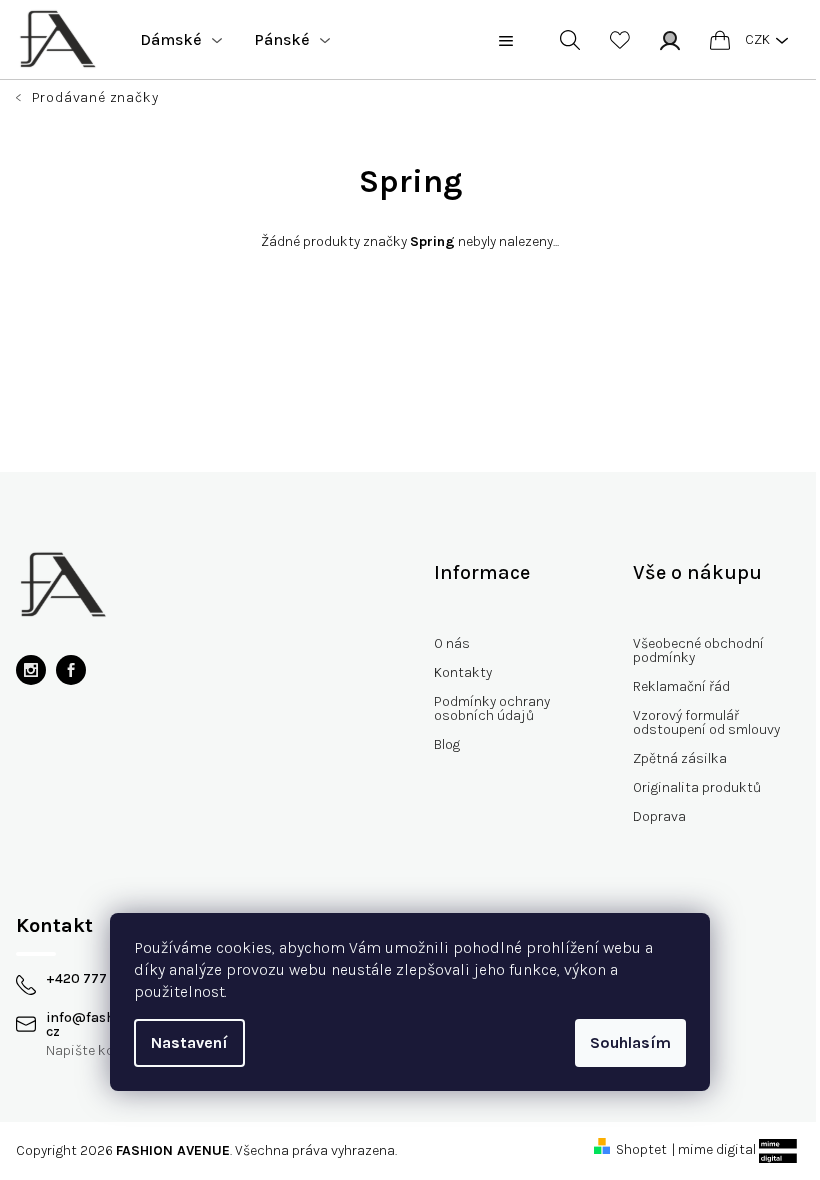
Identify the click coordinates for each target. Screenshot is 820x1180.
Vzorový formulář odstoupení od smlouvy (706, 722)
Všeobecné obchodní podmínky (698, 650)
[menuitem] (181, 40)
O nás (452, 643)
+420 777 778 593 (104, 979)
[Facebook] (71, 670)
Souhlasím (630, 1042)
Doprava (659, 816)
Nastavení (189, 1042)
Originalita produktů (697, 787)
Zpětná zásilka (680, 758)
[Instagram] (31, 670)
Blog (447, 744)
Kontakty (463, 672)
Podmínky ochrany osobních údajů (492, 708)
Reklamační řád (681, 686)
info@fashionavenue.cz (115, 1025)
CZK (757, 39)
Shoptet (641, 1149)
